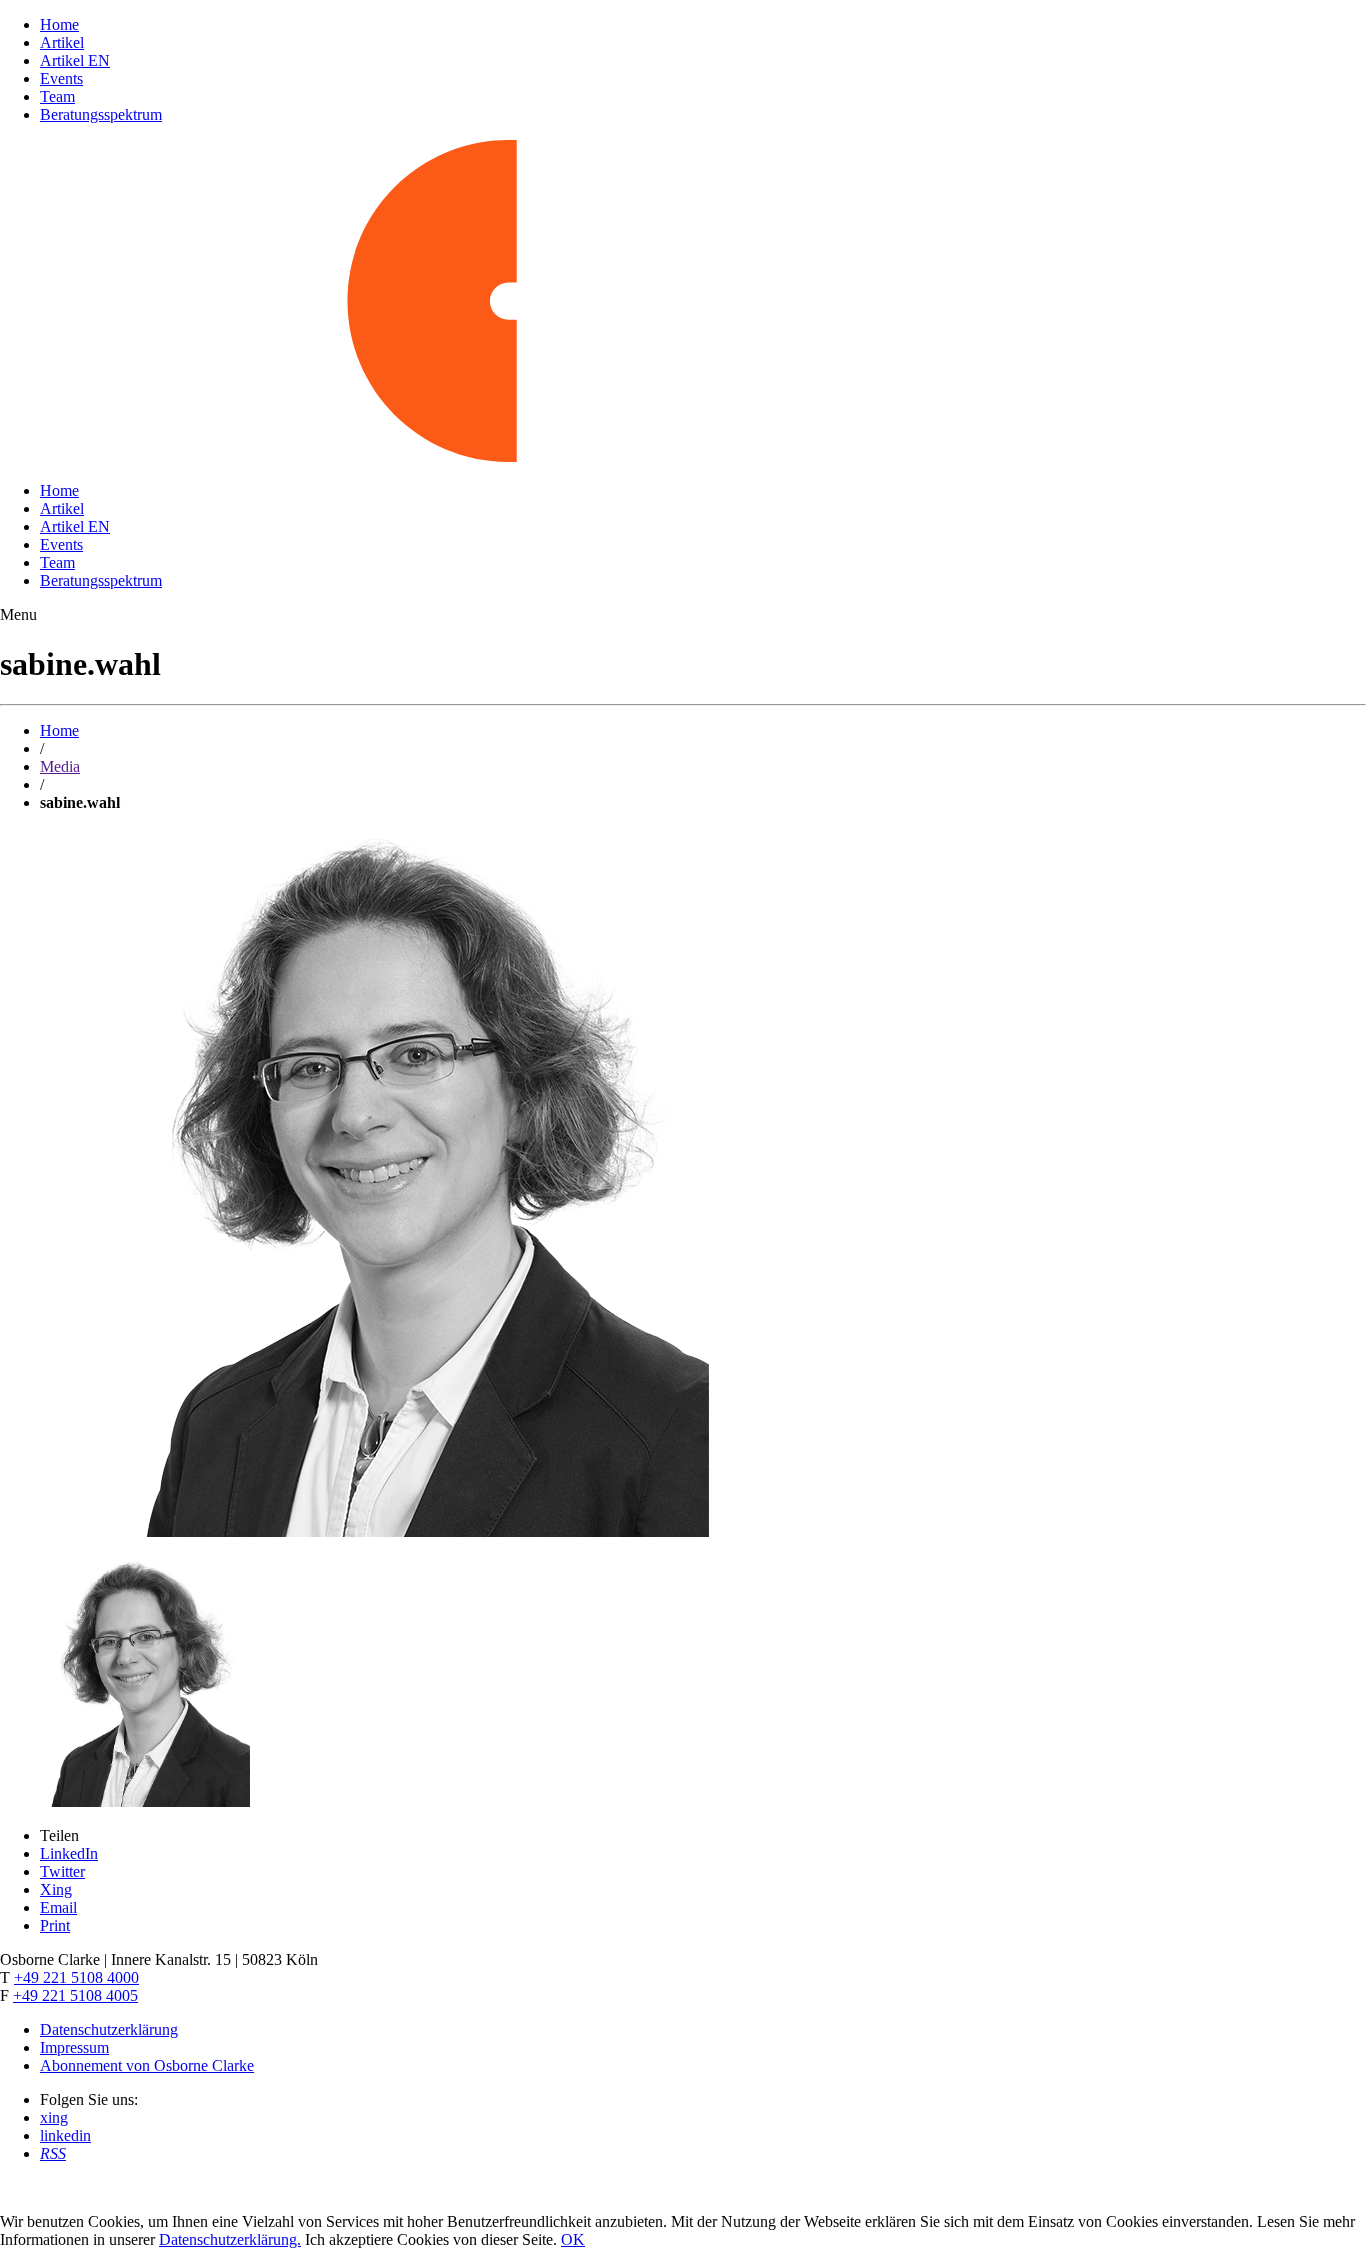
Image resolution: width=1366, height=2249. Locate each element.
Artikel (62, 42)
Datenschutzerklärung (109, 2029)
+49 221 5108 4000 (76, 1977)
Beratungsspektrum (101, 114)
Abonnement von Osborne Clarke (147, 2065)
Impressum (74, 2047)
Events (61, 78)
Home (59, 24)
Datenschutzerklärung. (230, 2239)
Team (57, 96)
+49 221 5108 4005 (75, 1995)
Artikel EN (75, 60)
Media (60, 766)
